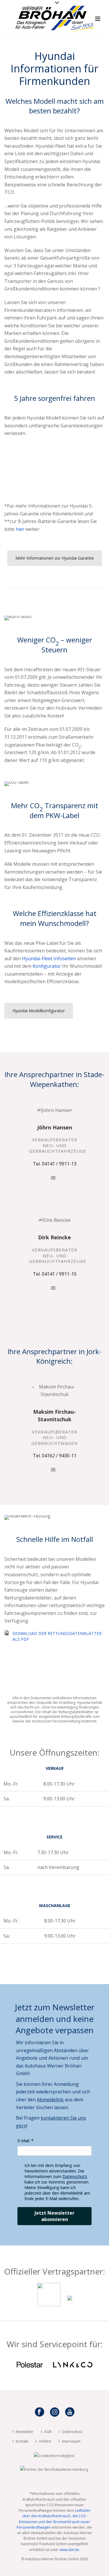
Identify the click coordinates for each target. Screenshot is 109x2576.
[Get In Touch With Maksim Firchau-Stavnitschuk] (53, 1469)
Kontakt (22, 2441)
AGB (48, 2432)
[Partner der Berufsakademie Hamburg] (54, 2469)
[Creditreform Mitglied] (54, 2455)
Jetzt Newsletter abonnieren (54, 2216)
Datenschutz (75, 2176)
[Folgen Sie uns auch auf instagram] (55, 2412)
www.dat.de (69, 2550)
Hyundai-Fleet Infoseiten (49, 958)
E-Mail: (24, 2141)
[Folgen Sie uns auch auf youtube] (70, 2412)
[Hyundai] (70, 2304)
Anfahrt (45, 2441)
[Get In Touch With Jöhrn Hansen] (53, 1177)
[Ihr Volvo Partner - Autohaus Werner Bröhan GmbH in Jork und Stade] (49, 2304)
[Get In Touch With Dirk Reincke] (53, 1287)
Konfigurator (47, 966)
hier (20, 529)
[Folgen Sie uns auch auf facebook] (40, 2412)
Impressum (71, 2441)
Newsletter (25, 2432)
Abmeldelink (50, 2100)
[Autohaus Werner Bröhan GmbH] (54, 13)
